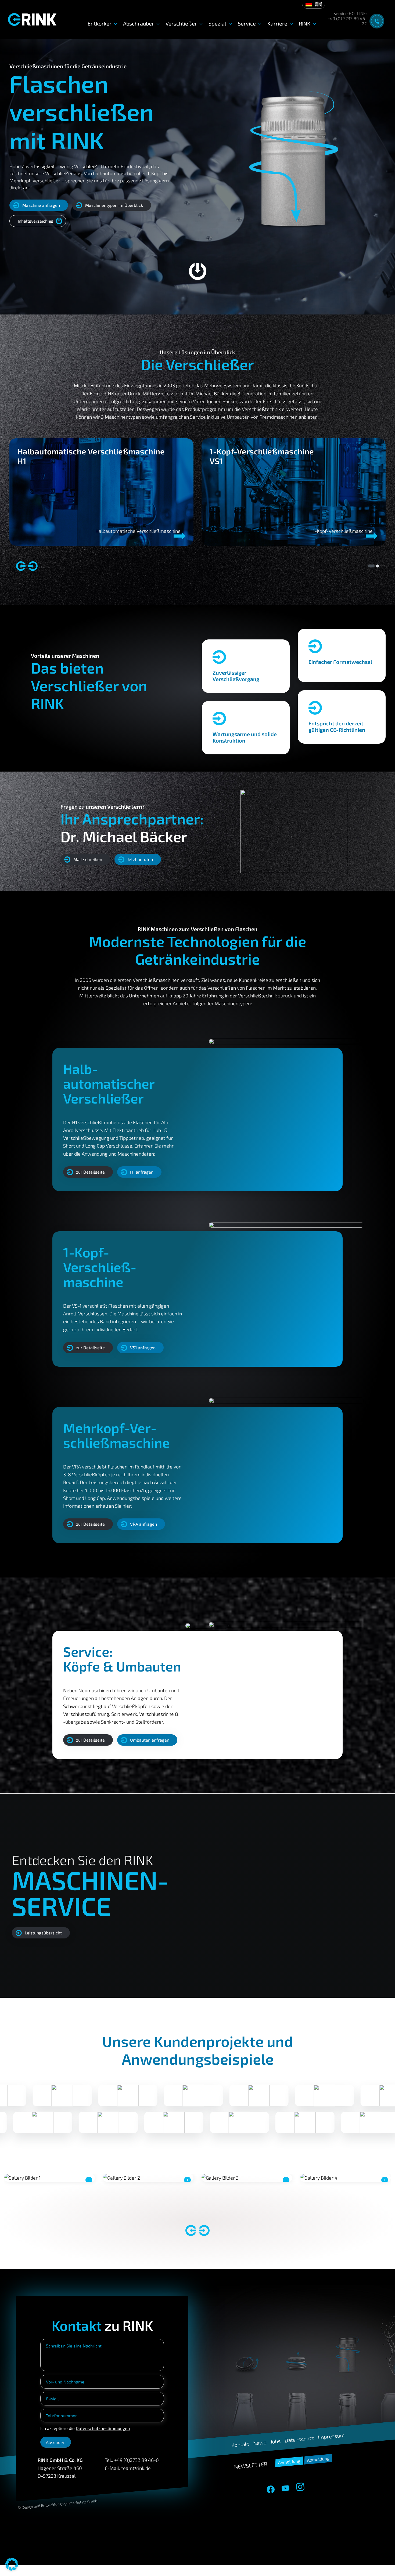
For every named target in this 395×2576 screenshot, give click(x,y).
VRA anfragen (143, 1524)
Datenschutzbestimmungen (103, 2428)
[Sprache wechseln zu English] (318, 4)
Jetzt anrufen (140, 859)
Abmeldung (318, 2459)
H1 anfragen (142, 1172)
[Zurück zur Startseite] (32, 19)
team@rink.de (136, 2468)
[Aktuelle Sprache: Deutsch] (309, 4)
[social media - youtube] (285, 2488)
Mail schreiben (88, 859)
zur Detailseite (90, 1172)
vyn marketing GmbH (80, 2502)
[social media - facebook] (271, 2490)
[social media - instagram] (300, 2487)
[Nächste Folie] (33, 566)
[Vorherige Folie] (21, 566)
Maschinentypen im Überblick (114, 205)
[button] (12, 2564)
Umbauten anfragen (150, 1740)
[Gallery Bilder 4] (345, 2178)
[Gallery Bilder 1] (50, 2178)
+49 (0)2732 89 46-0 (137, 2460)
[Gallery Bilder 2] (148, 2178)
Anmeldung (289, 2462)
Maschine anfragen (41, 205)
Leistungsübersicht (43, 1932)
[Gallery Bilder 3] (247, 2178)
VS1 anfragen (143, 1347)
